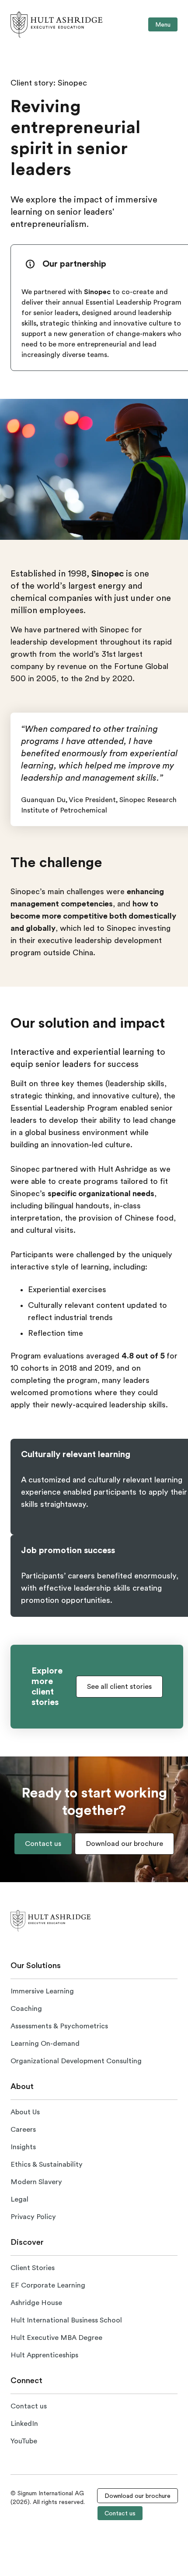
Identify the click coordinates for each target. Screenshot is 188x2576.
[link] (56, 24)
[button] (119, 1687)
